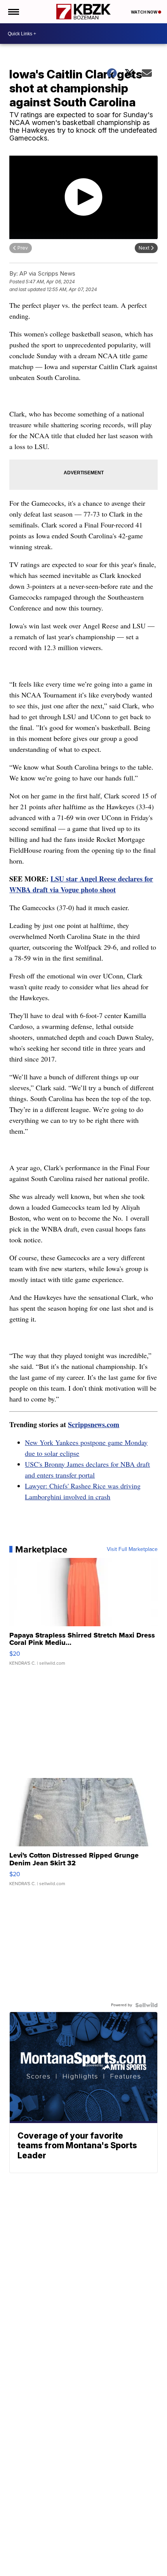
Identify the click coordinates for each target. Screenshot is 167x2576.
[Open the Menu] (13, 12)
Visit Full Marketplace (132, 1549)
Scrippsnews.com (94, 1424)
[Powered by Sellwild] (146, 2005)
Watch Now (144, 12)
